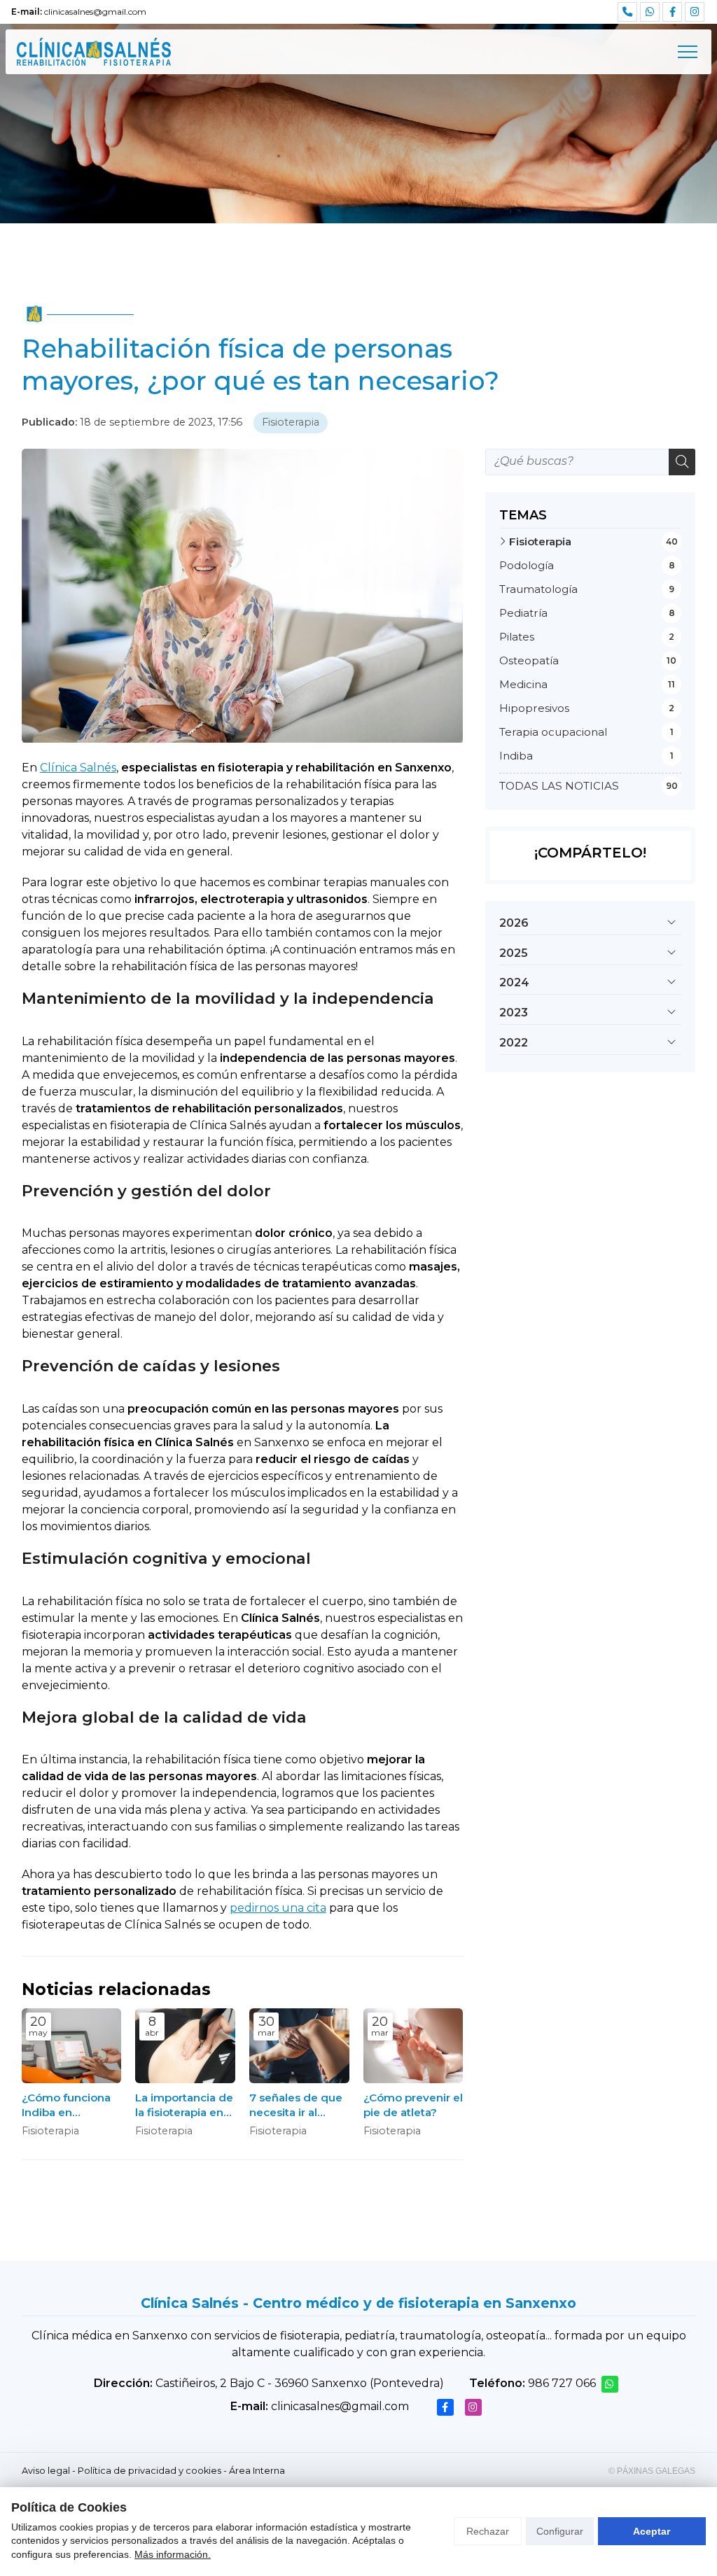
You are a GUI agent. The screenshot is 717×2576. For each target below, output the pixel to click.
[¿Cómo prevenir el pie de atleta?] (413, 2046)
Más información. (173, 2554)
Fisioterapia (291, 422)
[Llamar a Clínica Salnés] (627, 12)
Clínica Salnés (78, 768)
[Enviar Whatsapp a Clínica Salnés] (650, 12)
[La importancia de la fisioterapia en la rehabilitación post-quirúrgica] (185, 2046)
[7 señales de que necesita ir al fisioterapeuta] (299, 2046)
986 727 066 (562, 2383)
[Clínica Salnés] (94, 52)
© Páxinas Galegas (652, 2471)
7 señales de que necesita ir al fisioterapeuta (296, 2106)
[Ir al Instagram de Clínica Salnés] (695, 12)
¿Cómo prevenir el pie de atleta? (413, 2105)
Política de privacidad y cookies (149, 2471)
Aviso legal (46, 2471)
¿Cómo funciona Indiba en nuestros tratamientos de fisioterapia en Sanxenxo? (66, 2106)
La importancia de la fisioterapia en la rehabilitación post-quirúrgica (184, 2106)
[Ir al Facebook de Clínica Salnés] (672, 12)
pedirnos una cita (278, 1908)
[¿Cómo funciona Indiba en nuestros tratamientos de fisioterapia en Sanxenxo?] (72, 2046)
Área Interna (257, 2471)
